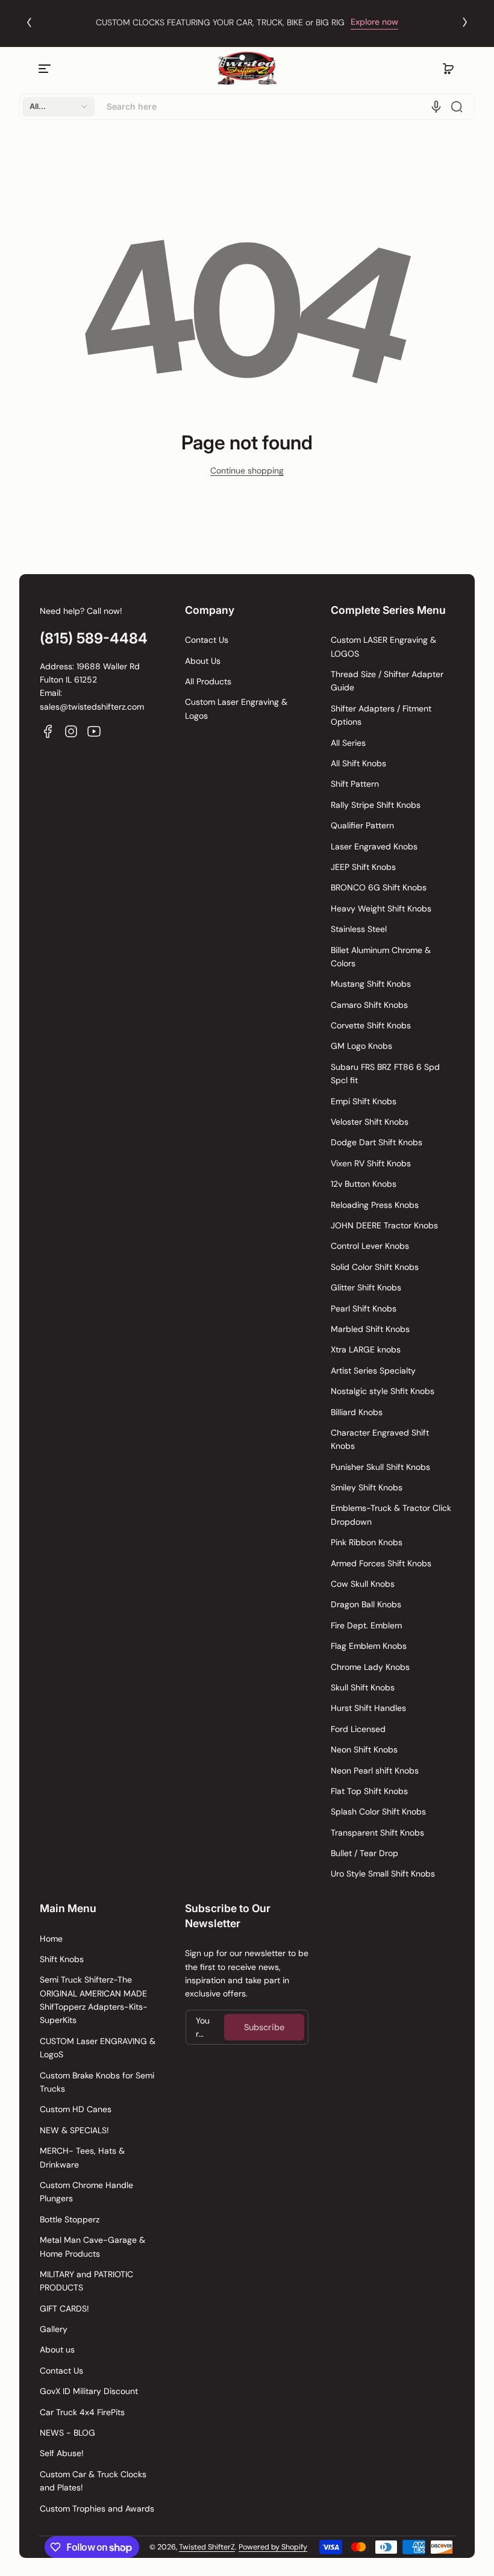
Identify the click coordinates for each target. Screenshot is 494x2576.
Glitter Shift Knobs (366, 1287)
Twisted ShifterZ (207, 2547)
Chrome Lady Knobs (370, 1667)
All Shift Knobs (358, 763)
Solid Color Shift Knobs (375, 1267)
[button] (448, 69)
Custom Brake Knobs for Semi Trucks (97, 2082)
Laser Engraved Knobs (374, 846)
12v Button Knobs (364, 1184)
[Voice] (436, 107)
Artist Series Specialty (373, 1371)
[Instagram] (71, 731)
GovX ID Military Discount (89, 2391)
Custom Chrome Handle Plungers (86, 2192)
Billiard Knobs (357, 1412)
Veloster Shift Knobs (370, 1122)
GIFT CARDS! (64, 2309)
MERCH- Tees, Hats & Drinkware (82, 2157)
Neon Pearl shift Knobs (375, 1771)
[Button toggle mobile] (46, 69)
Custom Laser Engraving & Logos (236, 708)
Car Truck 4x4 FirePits (82, 2412)
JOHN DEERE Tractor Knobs (384, 1225)
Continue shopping (247, 470)
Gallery (54, 2329)
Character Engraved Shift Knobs (380, 1439)
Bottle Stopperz (70, 2219)
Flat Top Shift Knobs (369, 1791)
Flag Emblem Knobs (369, 1646)
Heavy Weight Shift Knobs (381, 908)
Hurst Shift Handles (368, 1708)
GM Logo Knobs (361, 1046)
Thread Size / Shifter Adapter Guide (387, 681)
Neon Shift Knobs (364, 1749)
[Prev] (29, 22)
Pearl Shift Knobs (364, 1308)
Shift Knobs (62, 1959)
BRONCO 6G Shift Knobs (379, 887)
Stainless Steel (359, 929)
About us (57, 2349)
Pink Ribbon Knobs (367, 1542)
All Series (348, 743)
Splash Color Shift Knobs (378, 1812)
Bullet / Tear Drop (364, 1853)
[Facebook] (48, 731)
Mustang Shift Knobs (371, 984)
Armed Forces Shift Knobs (381, 1563)
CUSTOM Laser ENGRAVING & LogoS (98, 2048)
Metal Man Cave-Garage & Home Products (92, 2246)
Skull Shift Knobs (363, 1687)
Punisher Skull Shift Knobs (380, 1467)
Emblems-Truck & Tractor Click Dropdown (391, 1515)
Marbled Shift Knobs (370, 1329)
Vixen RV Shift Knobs (371, 1163)
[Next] (465, 22)
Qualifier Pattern (362, 825)
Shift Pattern (355, 784)
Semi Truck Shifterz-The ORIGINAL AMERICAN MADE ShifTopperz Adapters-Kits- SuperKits (94, 2000)
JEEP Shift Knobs (363, 867)
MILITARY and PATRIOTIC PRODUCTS (86, 2281)
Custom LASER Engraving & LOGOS (383, 646)
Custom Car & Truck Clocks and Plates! (93, 2481)
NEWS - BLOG (67, 2433)
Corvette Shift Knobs (371, 1025)
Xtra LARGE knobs (366, 1349)
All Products (208, 681)
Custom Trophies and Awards (97, 2509)
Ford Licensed (358, 1729)
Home (51, 1939)
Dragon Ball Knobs (366, 1604)
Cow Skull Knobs (363, 1584)
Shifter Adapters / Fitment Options (381, 715)
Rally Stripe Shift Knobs (376, 805)
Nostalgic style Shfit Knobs (383, 1391)
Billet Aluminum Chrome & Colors (381, 957)
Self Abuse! (62, 2453)
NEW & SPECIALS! (74, 2130)
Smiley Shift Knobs (367, 1487)
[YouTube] (94, 731)
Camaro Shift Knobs (369, 1005)
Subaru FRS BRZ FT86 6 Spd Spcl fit (385, 1074)
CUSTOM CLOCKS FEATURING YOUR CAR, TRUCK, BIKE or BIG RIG (220, 22)
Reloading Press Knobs (375, 1205)
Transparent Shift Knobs (377, 1833)
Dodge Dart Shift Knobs (377, 1142)
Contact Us (207, 640)
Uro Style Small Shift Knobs (383, 1874)
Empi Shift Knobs (364, 1101)
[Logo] (247, 68)
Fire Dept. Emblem (366, 1625)
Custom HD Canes (76, 2109)
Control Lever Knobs (370, 1246)
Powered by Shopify (273, 2547)
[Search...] (457, 107)
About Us (203, 661)
